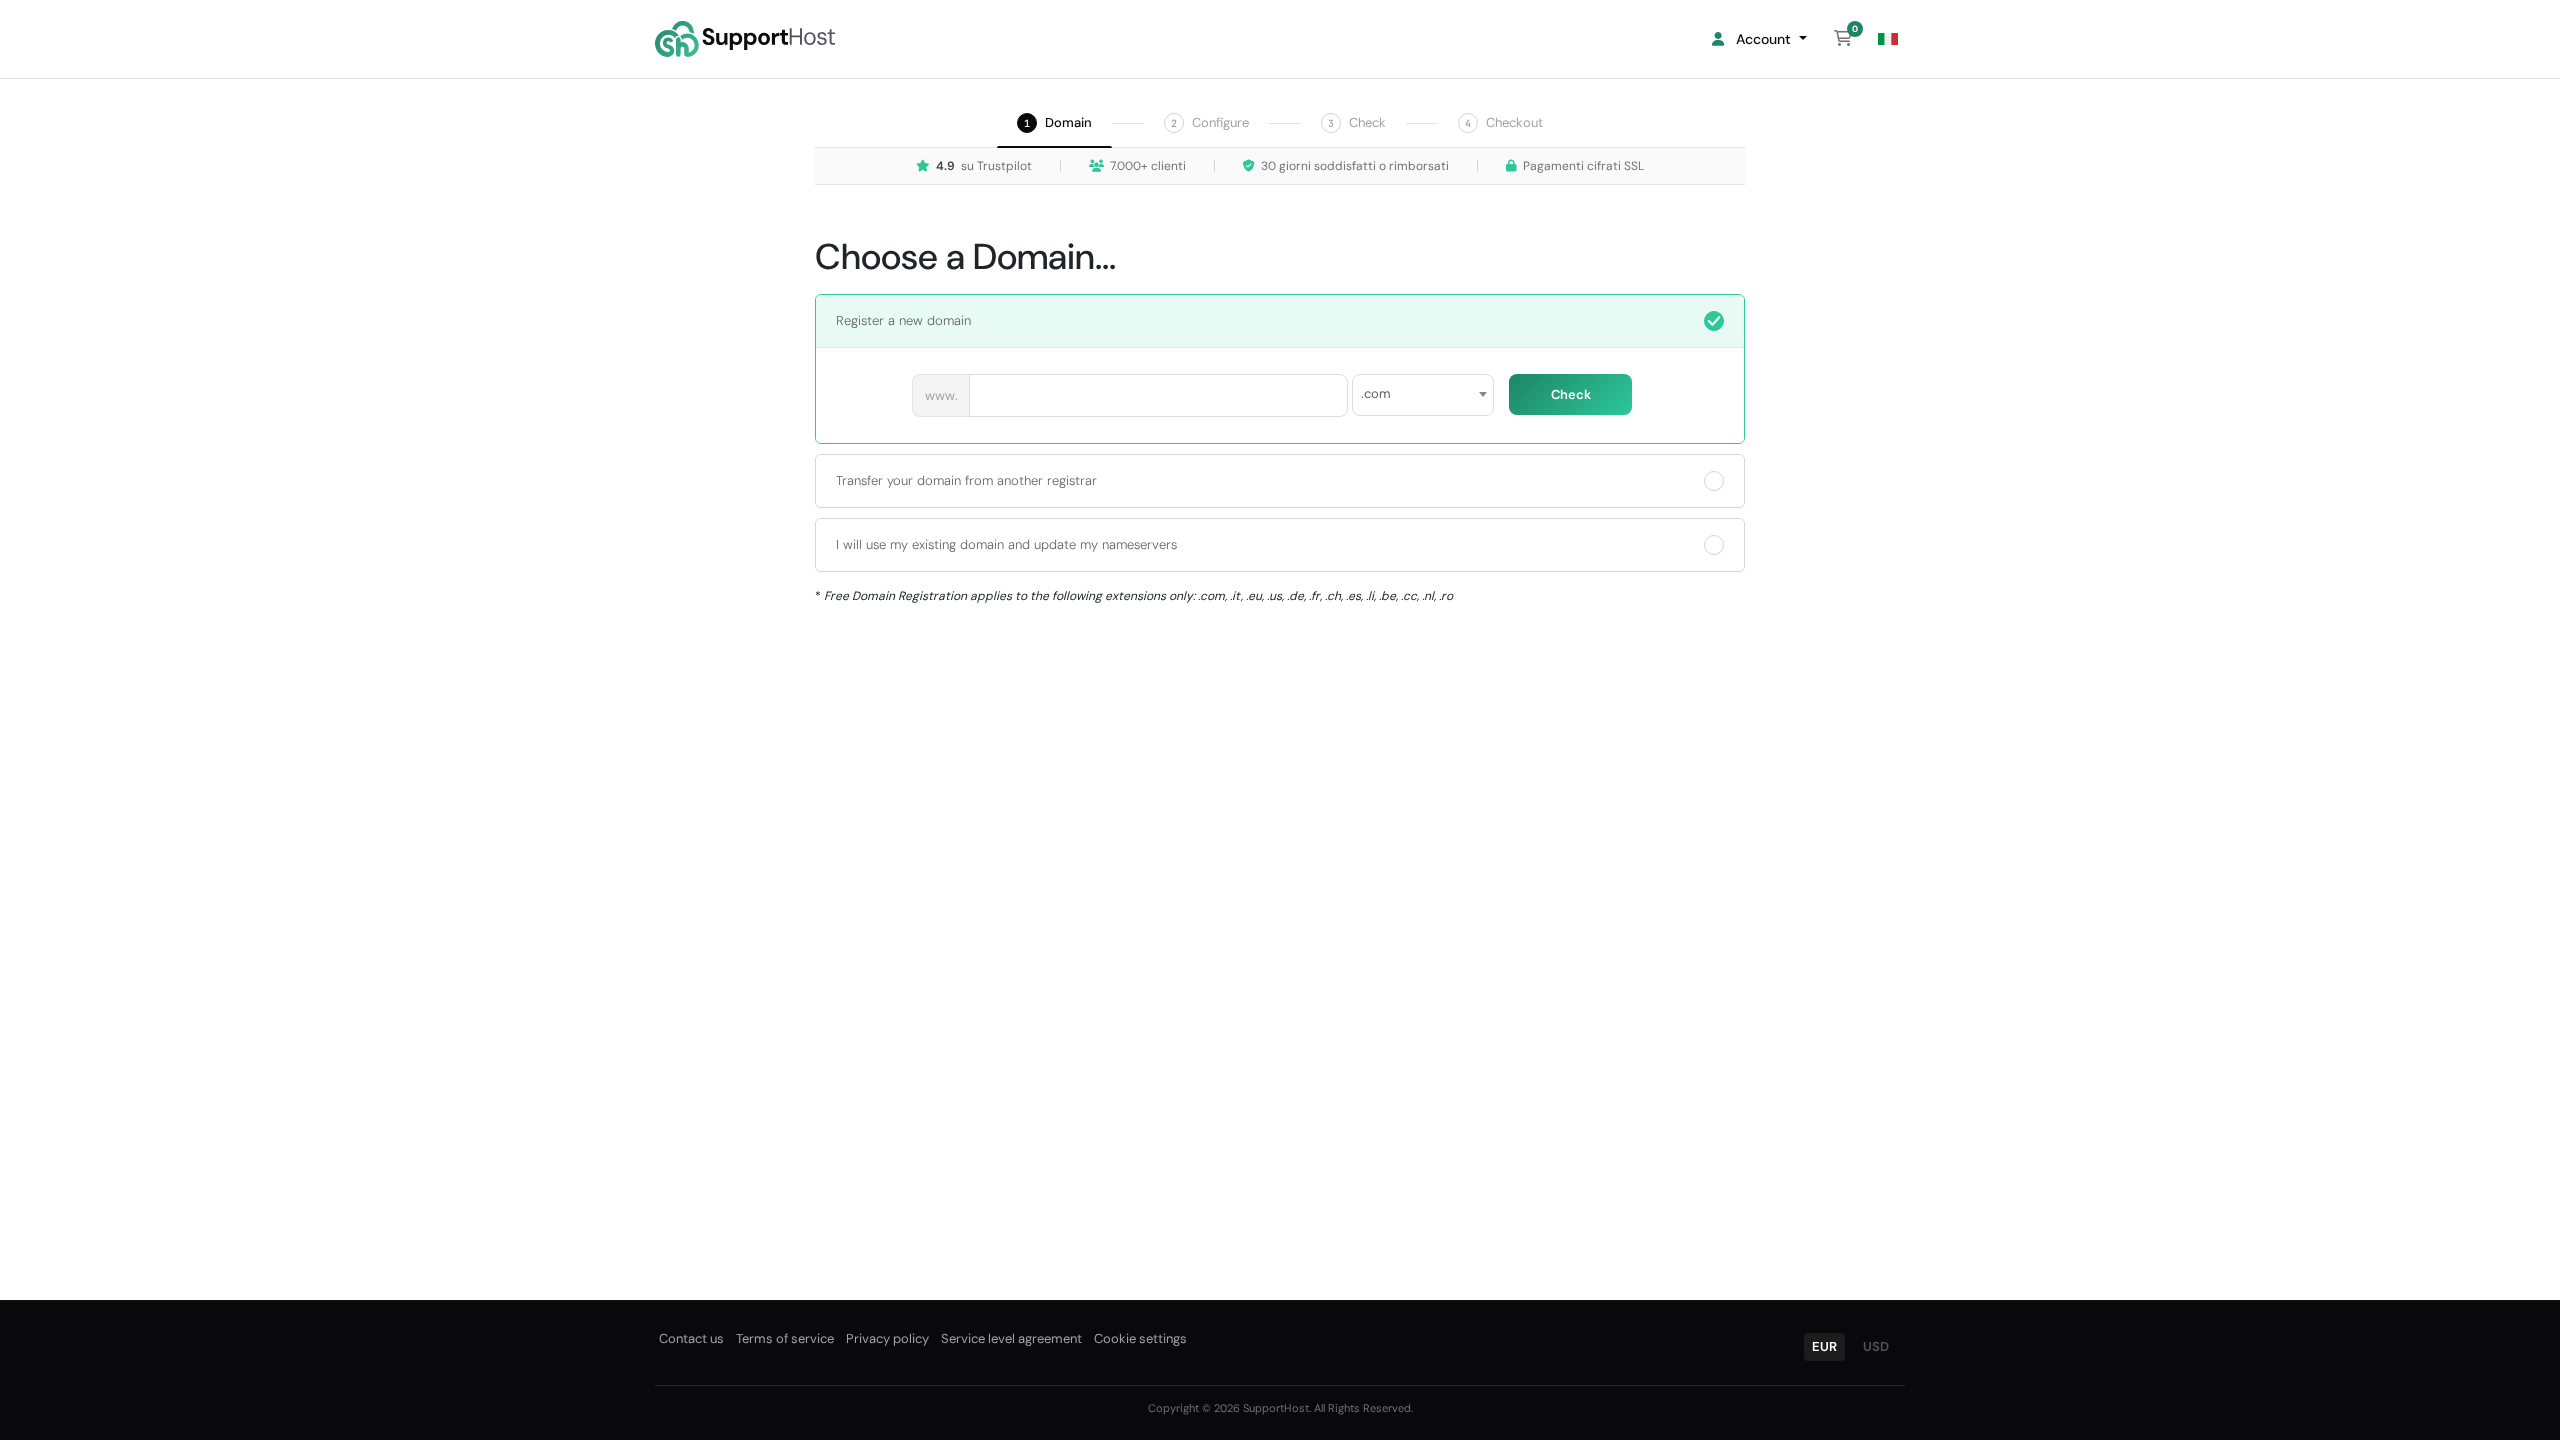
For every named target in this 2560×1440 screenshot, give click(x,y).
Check (1571, 394)
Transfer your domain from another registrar (966, 480)
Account (1761, 39)
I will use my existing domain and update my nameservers (1006, 544)
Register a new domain (903, 320)
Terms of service (785, 1338)
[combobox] (1423, 395)
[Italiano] (1888, 39)
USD (1876, 1346)
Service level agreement (1011, 1338)
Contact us (691, 1338)
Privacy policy (887, 1338)
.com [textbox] (1376, 393)
